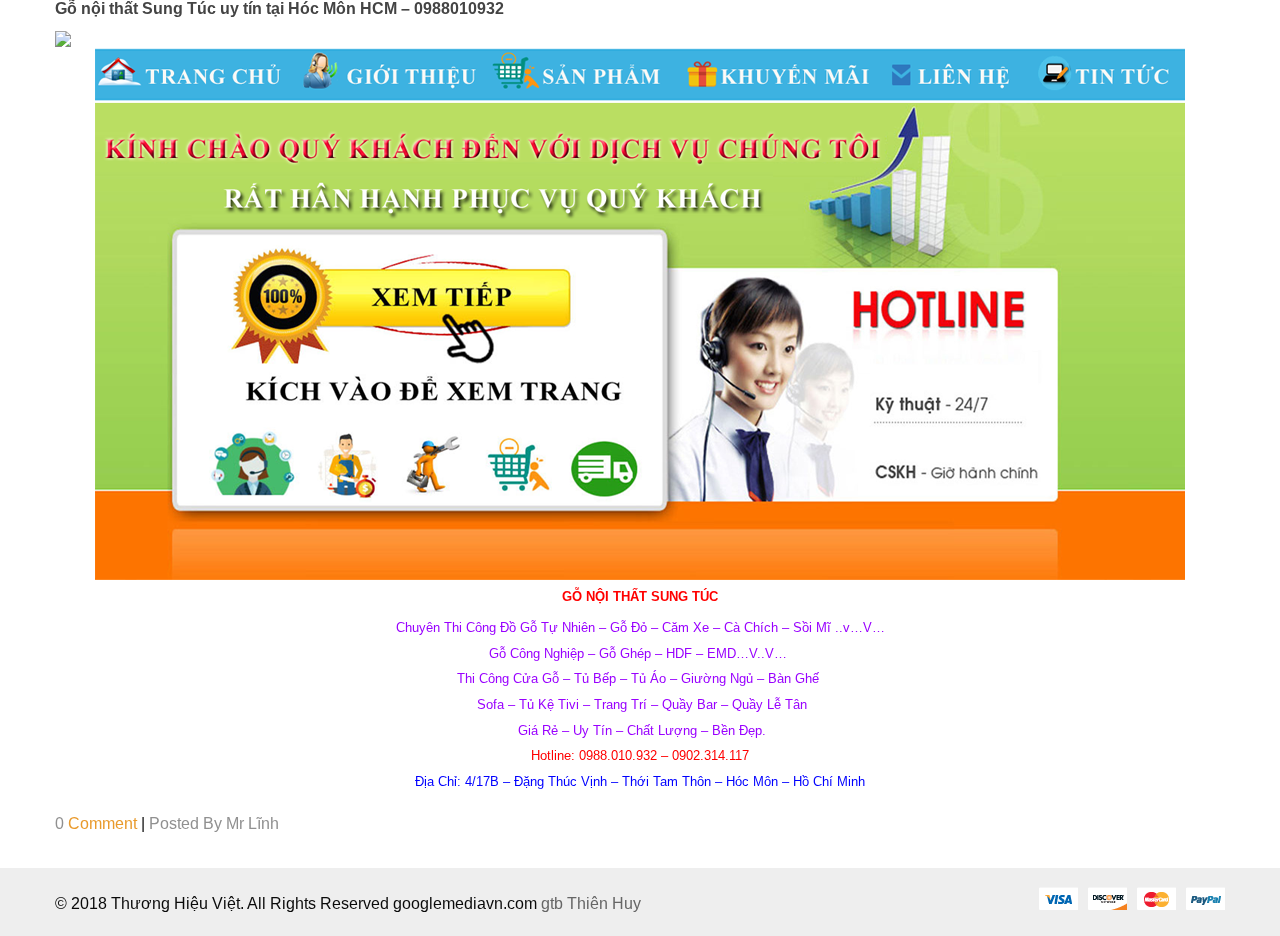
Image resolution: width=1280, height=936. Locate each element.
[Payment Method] (1058, 898)
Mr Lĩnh (252, 823)
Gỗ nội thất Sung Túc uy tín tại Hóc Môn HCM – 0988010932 (279, 8)
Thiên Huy (604, 903)
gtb (554, 903)
